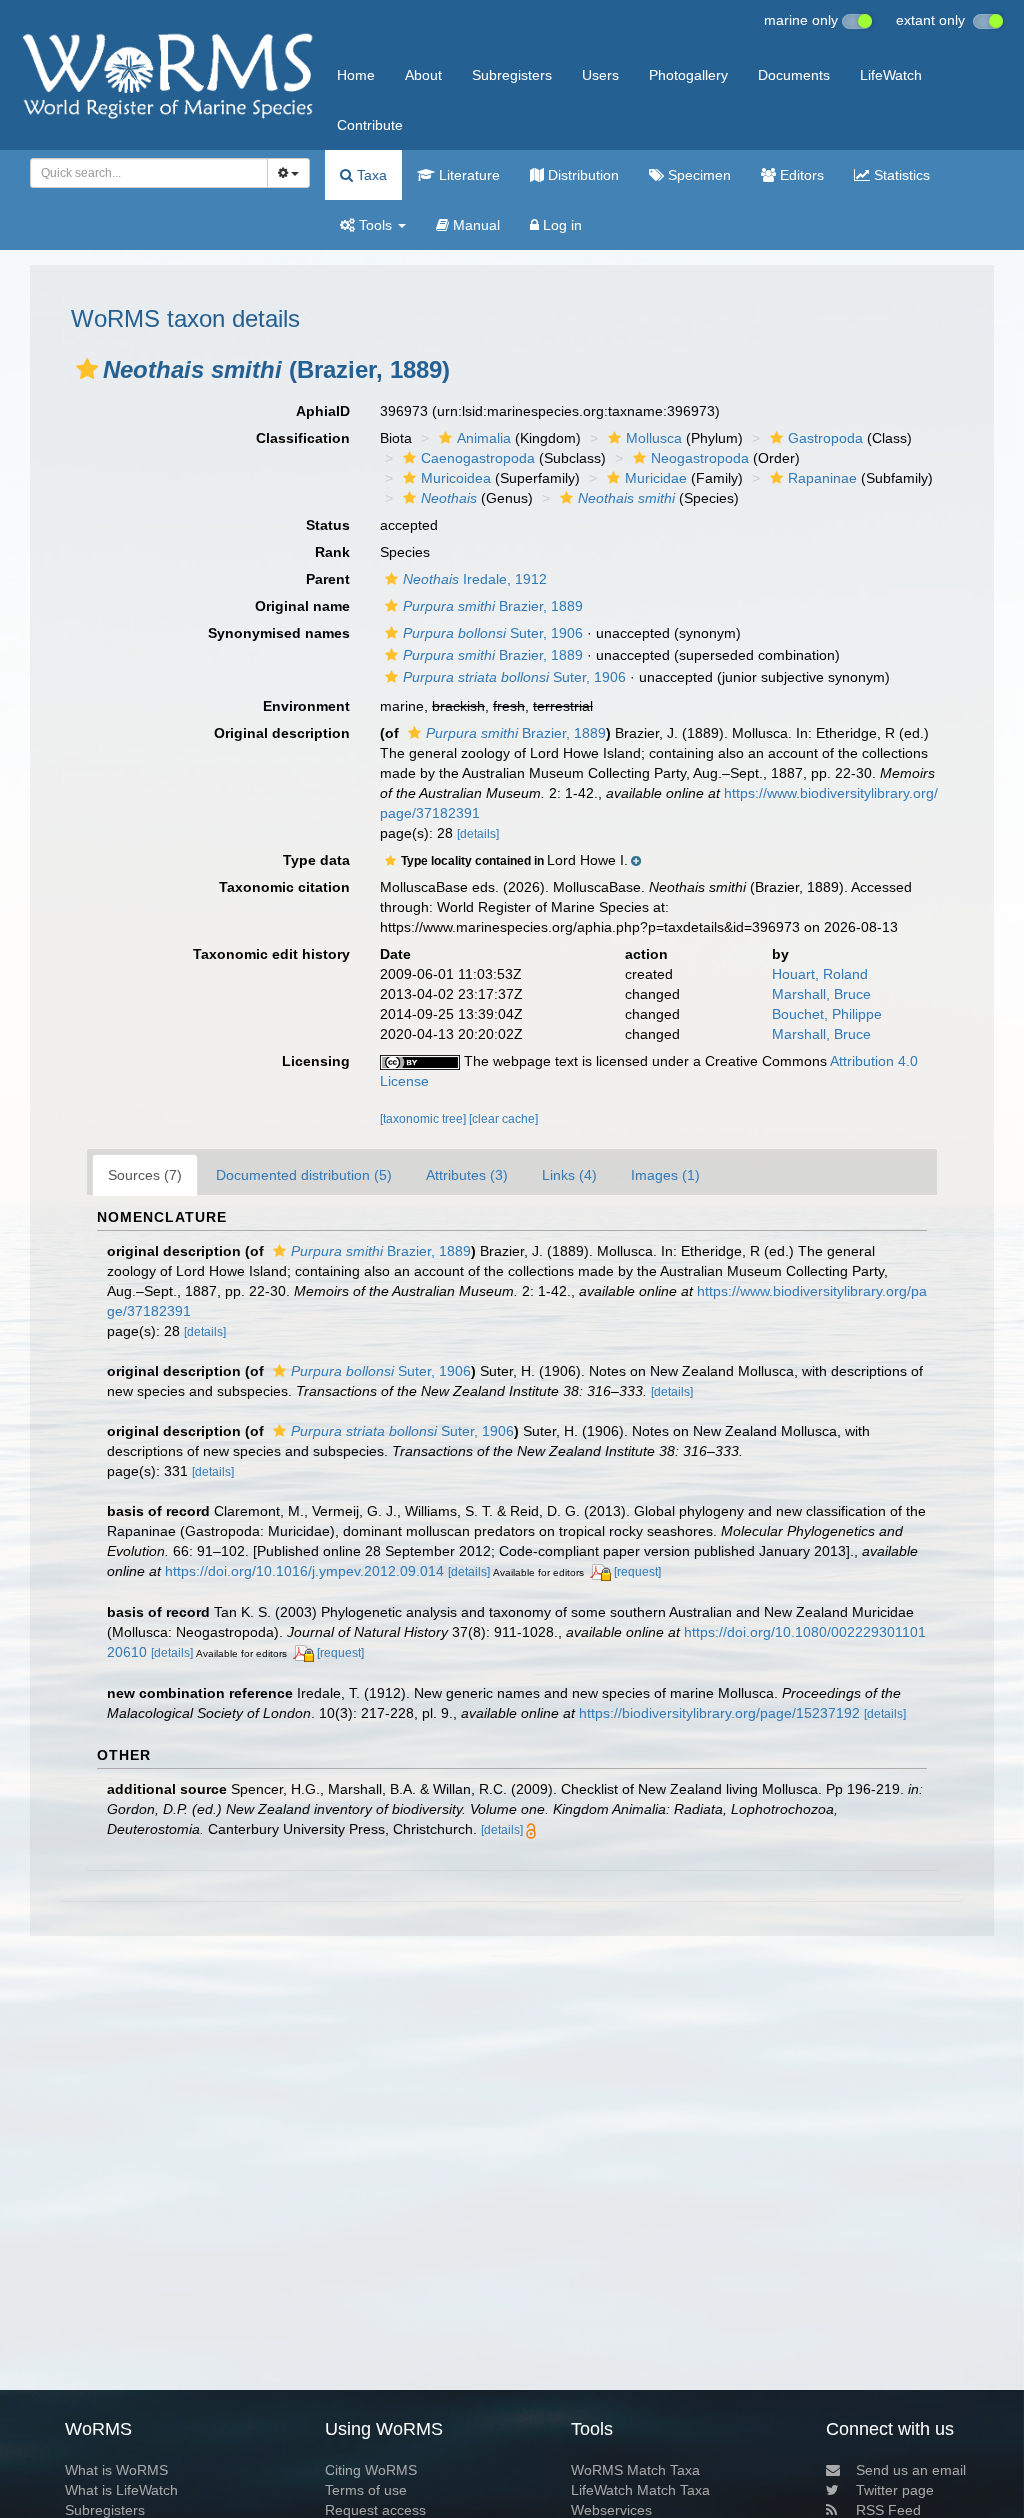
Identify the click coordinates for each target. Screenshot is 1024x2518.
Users (600, 75)
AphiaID (323, 411)
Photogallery (688, 75)
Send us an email (911, 2470)
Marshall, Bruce (821, 994)
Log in (560, 225)
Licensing (316, 1061)
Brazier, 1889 (493, 606)
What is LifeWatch (121, 2490)
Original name (302, 606)
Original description (282, 733)
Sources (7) (145, 1175)
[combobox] (149, 173)
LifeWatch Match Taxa (640, 2490)
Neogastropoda (700, 458)
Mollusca (654, 438)
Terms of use (366, 2490)
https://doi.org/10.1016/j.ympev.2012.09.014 (304, 1571)
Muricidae (656, 478)
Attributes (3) (467, 1175)
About (423, 75)
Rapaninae (822, 478)
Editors (800, 175)
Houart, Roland (820, 974)
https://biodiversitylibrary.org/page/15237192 (719, 1713)
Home (356, 75)
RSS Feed (888, 2510)
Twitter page (895, 2490)
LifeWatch (891, 75)
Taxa (370, 175)
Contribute (370, 125)
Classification (303, 438)
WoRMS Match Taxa (635, 2470)
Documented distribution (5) (304, 1175)
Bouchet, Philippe (827, 1014)
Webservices (611, 2510)
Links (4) (569, 1175)
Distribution (581, 175)
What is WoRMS (116, 2470)
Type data (316, 860)
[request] (637, 1572)
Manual (474, 225)
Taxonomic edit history (271, 954)
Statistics (900, 175)
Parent (328, 579)
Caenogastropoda (478, 458)
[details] (478, 834)
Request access (375, 2510)
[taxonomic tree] (424, 1119)
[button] (87, 369)
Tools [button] (375, 225)
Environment (306, 706)
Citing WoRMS (371, 2470)
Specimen (697, 175)
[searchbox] (143, 173)
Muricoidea (456, 478)
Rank (332, 552)
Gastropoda (825, 438)
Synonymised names (279, 633)
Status (328, 525)
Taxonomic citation (284, 887)
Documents (794, 75)
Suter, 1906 (493, 633)
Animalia (484, 438)
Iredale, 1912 (475, 579)
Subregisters (512, 75)
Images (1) (665, 1175)
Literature (467, 175)
